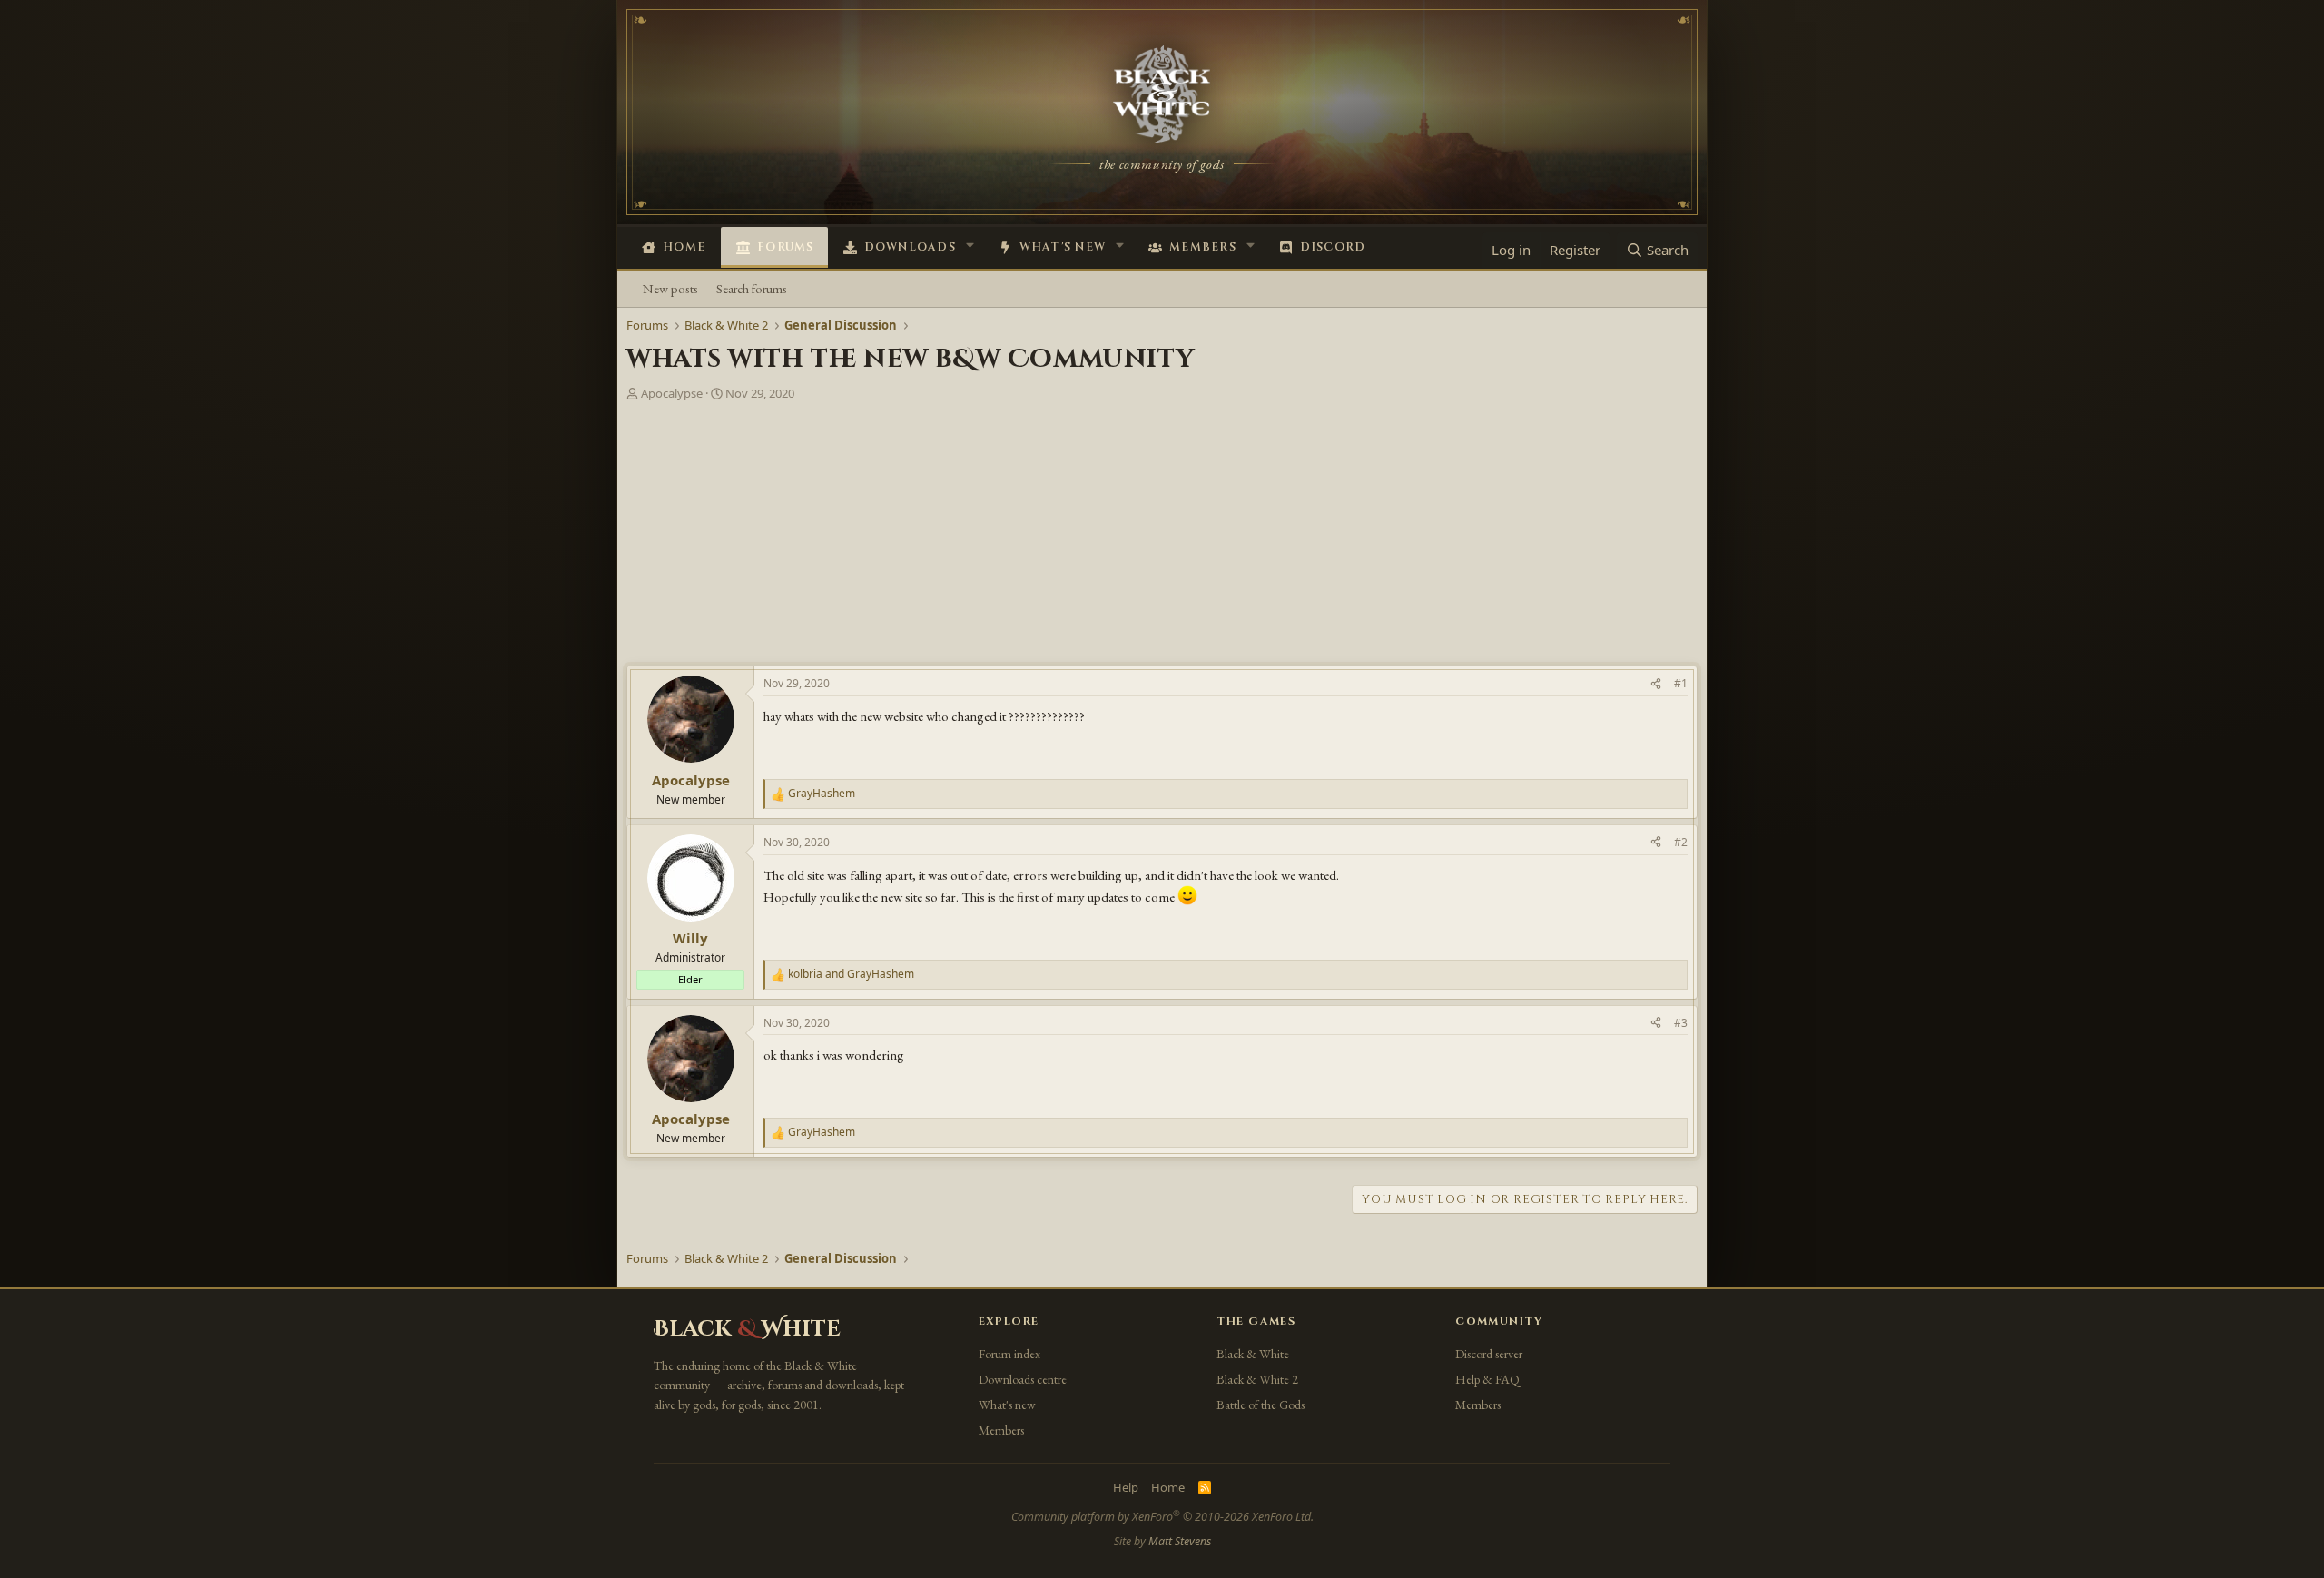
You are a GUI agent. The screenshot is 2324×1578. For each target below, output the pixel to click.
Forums (786, 247)
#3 (1681, 1023)
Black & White (1253, 1354)
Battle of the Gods (1260, 1405)
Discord (1333, 247)
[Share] (1656, 684)
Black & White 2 (1257, 1379)
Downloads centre (1023, 1379)
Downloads (910, 247)
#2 (1681, 842)
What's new (1063, 247)
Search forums (752, 288)
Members (1203, 247)
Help (1126, 1487)
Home (684, 247)
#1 (1681, 683)
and (851, 974)
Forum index (1009, 1354)
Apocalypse (672, 393)
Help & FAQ (1487, 1379)
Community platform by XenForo (1162, 1517)
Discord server (1489, 1354)
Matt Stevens (1180, 1541)
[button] (970, 245)
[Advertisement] (1162, 538)
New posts (670, 288)
